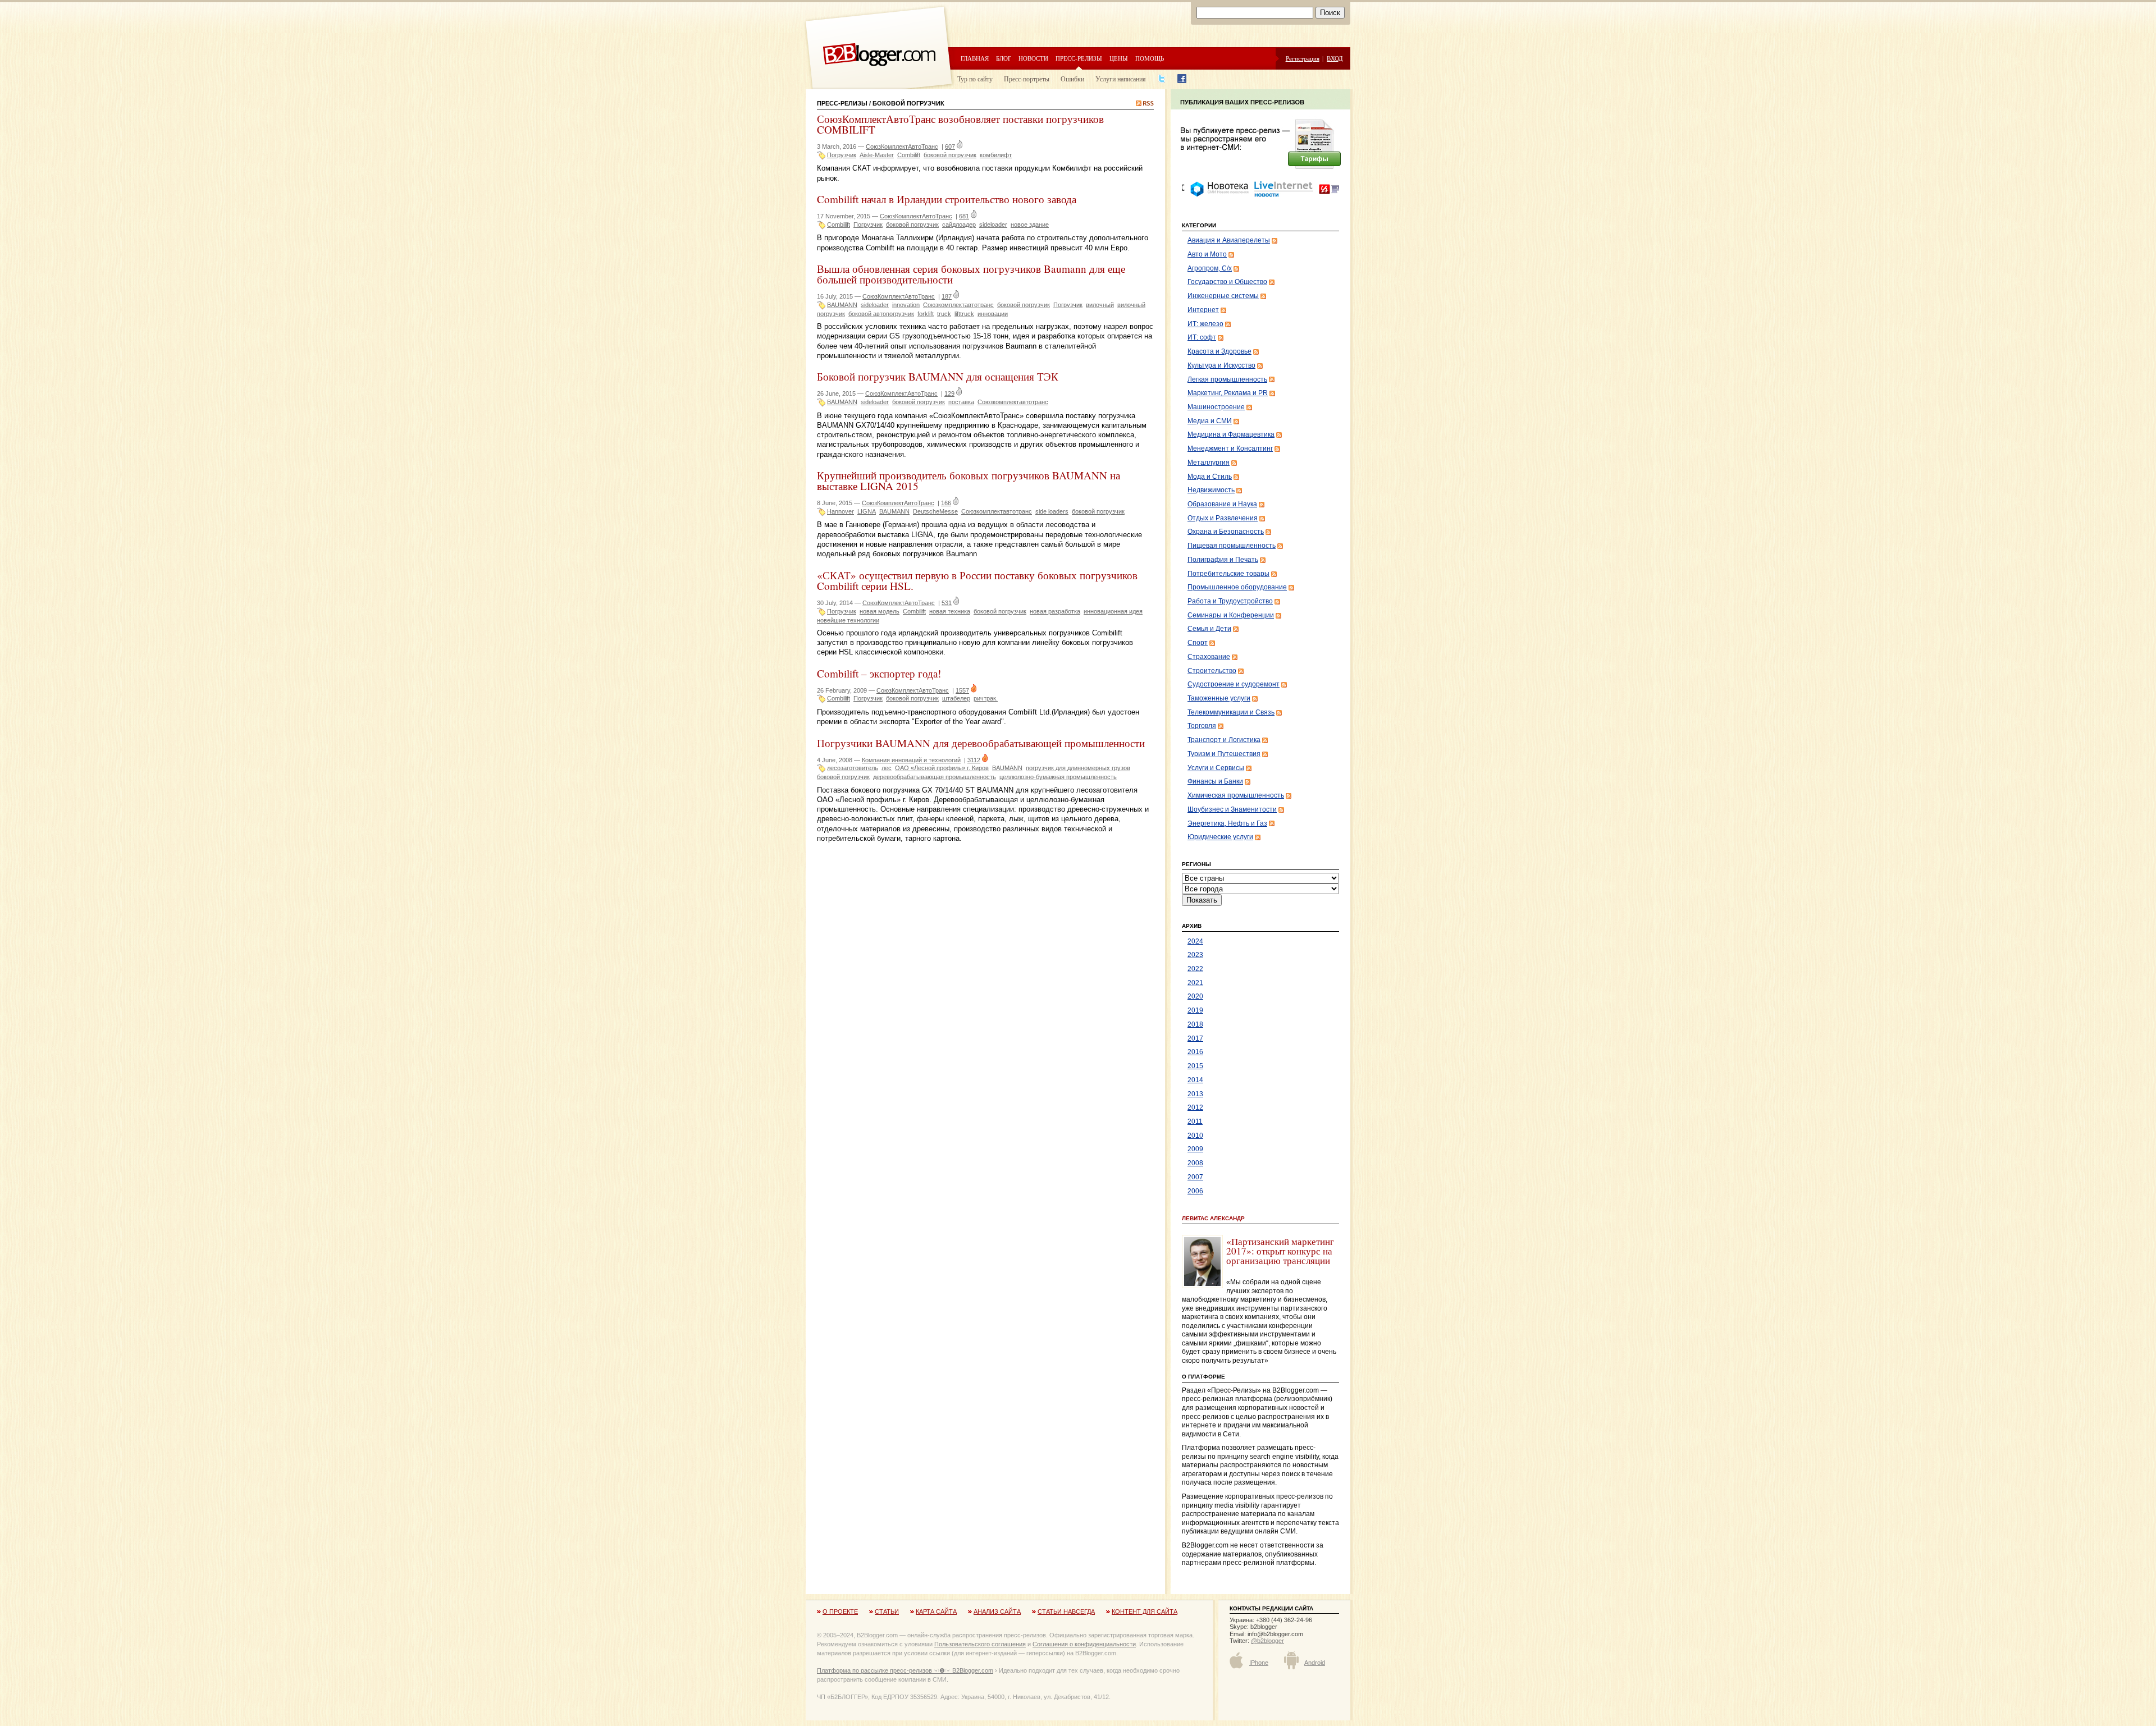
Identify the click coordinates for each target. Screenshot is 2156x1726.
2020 (1195, 996)
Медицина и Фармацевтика (1231, 434)
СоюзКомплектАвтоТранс (902, 146)
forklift (926, 314)
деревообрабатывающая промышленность (935, 777)
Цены (1119, 58)
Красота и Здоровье (1219, 351)
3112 (974, 760)
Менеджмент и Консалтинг (1230, 448)
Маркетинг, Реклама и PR (1228, 393)
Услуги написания (1121, 79)
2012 (1195, 1107)
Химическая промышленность (1236, 795)
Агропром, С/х (1210, 268)
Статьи (887, 1611)
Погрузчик (842, 155)
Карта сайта (936, 1611)
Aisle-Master (877, 155)
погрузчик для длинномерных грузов (1078, 768)
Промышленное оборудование (1237, 587)
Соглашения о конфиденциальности (1084, 1644)
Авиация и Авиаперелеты (1229, 240)
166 (946, 503)
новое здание (1030, 225)
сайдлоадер (959, 225)
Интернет (1203, 310)
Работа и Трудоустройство (1230, 601)
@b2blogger (1267, 1641)
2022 (1195, 969)
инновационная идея (1113, 611)
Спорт (1198, 643)
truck (944, 314)
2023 (1195, 955)
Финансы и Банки (1215, 781)
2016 (1195, 1052)
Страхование (1209, 657)
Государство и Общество (1227, 282)
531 (947, 603)
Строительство (1212, 671)
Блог (1004, 58)
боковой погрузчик (950, 155)
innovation (906, 305)
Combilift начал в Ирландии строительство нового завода (947, 199)
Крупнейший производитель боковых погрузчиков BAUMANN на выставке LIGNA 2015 (969, 480)
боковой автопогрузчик (881, 314)
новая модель (880, 611)
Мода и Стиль (1210, 477)
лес (887, 768)
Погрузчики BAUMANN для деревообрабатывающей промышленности (981, 743)
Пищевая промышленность (1232, 546)
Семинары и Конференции (1231, 615)
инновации (993, 314)
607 (950, 146)
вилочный (1100, 305)
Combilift (909, 155)
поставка (961, 402)
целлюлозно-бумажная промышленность (1058, 777)
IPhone (1259, 1663)
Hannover (841, 511)
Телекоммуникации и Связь (1231, 712)
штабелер (956, 698)
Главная (975, 58)
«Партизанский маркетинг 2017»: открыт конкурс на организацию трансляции (1280, 1251)
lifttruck (964, 314)
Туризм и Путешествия (1224, 754)
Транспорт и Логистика (1224, 740)
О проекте (840, 1611)
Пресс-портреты (1027, 79)
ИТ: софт (1202, 337)
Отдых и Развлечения (1223, 518)
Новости (1033, 58)
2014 (1195, 1080)
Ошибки (1072, 79)
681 (964, 216)
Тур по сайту (975, 79)
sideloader (993, 225)
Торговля (1202, 726)
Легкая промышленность (1227, 379)
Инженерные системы (1223, 296)
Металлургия (1209, 463)
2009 (1195, 1149)
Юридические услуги (1220, 837)
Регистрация (1303, 58)
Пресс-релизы (1079, 58)
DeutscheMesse (935, 511)
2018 (1195, 1024)
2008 (1195, 1163)
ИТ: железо (1205, 324)
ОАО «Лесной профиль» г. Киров (942, 768)
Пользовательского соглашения (980, 1644)
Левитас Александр (1213, 1218)
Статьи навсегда (1066, 1611)
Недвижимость (1211, 490)
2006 (1195, 1191)
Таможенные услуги (1219, 698)
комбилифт (996, 155)
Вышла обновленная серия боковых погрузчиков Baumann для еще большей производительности (971, 274)
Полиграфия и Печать (1223, 560)
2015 (1195, 1066)
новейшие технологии (848, 620)
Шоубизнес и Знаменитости (1232, 809)
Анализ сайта (997, 1611)
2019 (1195, 1010)
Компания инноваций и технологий (911, 760)
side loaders (1052, 511)
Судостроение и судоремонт (1234, 684)
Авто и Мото (1207, 254)
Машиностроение (1216, 407)
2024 (1195, 941)
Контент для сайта (1145, 1611)
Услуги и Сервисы (1216, 768)
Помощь (1150, 58)
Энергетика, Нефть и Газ (1227, 823)
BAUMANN (842, 305)
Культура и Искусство (1221, 365)
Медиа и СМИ (1210, 421)
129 (949, 393)
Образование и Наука (1222, 504)
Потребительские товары (1228, 574)
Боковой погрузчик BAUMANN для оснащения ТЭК (938, 376)
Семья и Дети (1209, 629)
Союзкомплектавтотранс (958, 305)
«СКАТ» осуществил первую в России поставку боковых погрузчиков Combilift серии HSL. (977, 580)
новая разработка (1055, 611)
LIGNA (867, 511)
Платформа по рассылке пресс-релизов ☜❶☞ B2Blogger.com (905, 1670)
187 (947, 296)
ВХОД (1335, 58)
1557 (962, 690)
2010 (1195, 1136)
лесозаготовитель (853, 768)
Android (1315, 1663)
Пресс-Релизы (842, 103)
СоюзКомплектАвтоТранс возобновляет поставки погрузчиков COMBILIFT (960, 124)
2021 (1195, 983)
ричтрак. (986, 698)
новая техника (950, 611)
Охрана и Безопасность (1226, 532)
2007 (1195, 1177)
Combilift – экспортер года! (879, 673)
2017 (1195, 1038)
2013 (1195, 1094)
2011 (1195, 1121)
